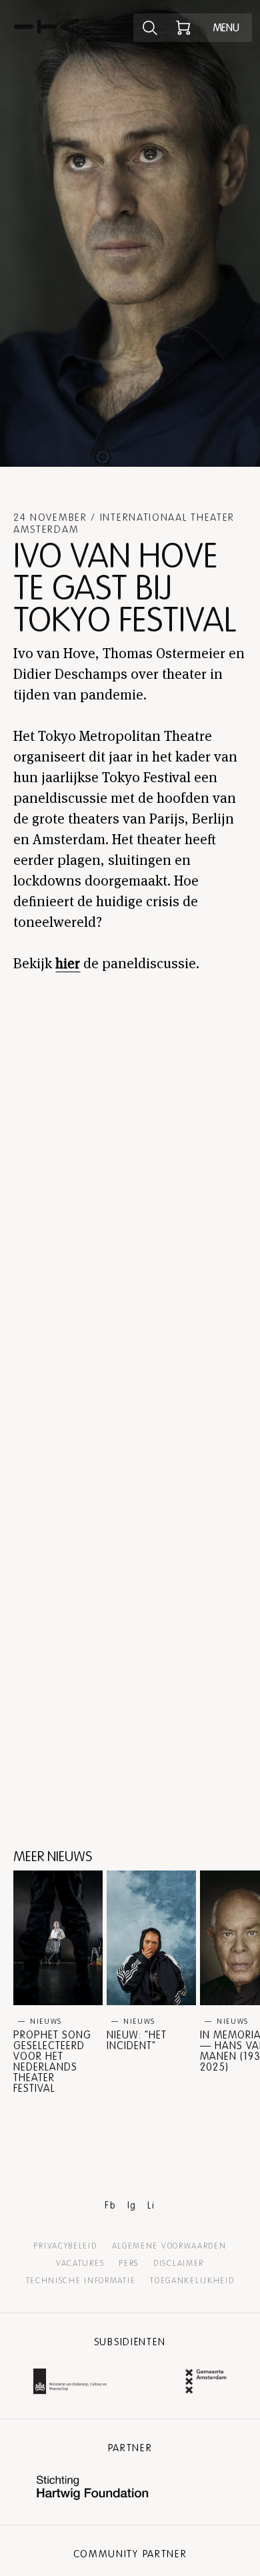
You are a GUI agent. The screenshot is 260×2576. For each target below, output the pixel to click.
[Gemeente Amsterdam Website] (206, 2383)
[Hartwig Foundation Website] (93, 2489)
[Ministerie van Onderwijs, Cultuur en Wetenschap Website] (70, 2383)
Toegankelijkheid (192, 2281)
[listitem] (58, 1982)
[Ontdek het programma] (150, 28)
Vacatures (80, 2263)
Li (151, 2206)
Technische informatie (81, 2281)
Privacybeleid (65, 2246)
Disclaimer (179, 2263)
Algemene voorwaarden (169, 2246)
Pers (129, 2263)
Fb (110, 2206)
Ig (132, 2206)
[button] (58, 1982)
